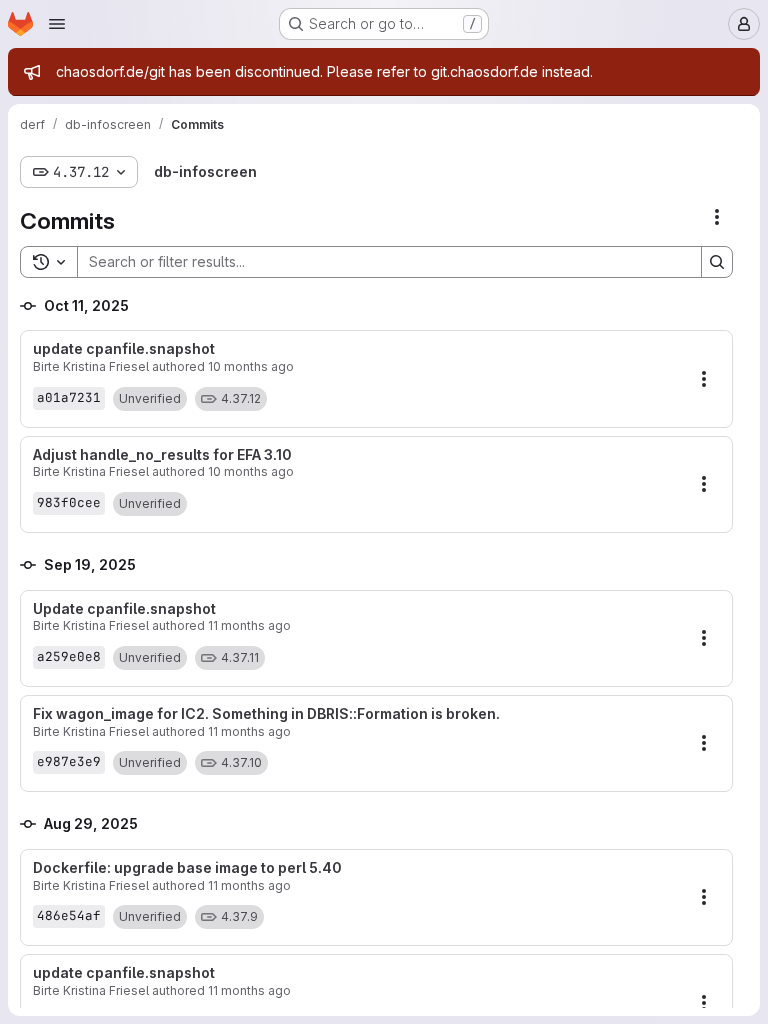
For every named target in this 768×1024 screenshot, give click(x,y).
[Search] (717, 262)
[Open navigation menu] (57, 24)
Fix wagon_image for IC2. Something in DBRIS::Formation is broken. (266, 714)
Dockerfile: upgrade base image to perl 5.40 (187, 868)
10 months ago (251, 366)
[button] (150, 399)
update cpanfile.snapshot (124, 349)
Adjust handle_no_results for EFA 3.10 (162, 455)
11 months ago (249, 625)
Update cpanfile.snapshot (124, 609)
